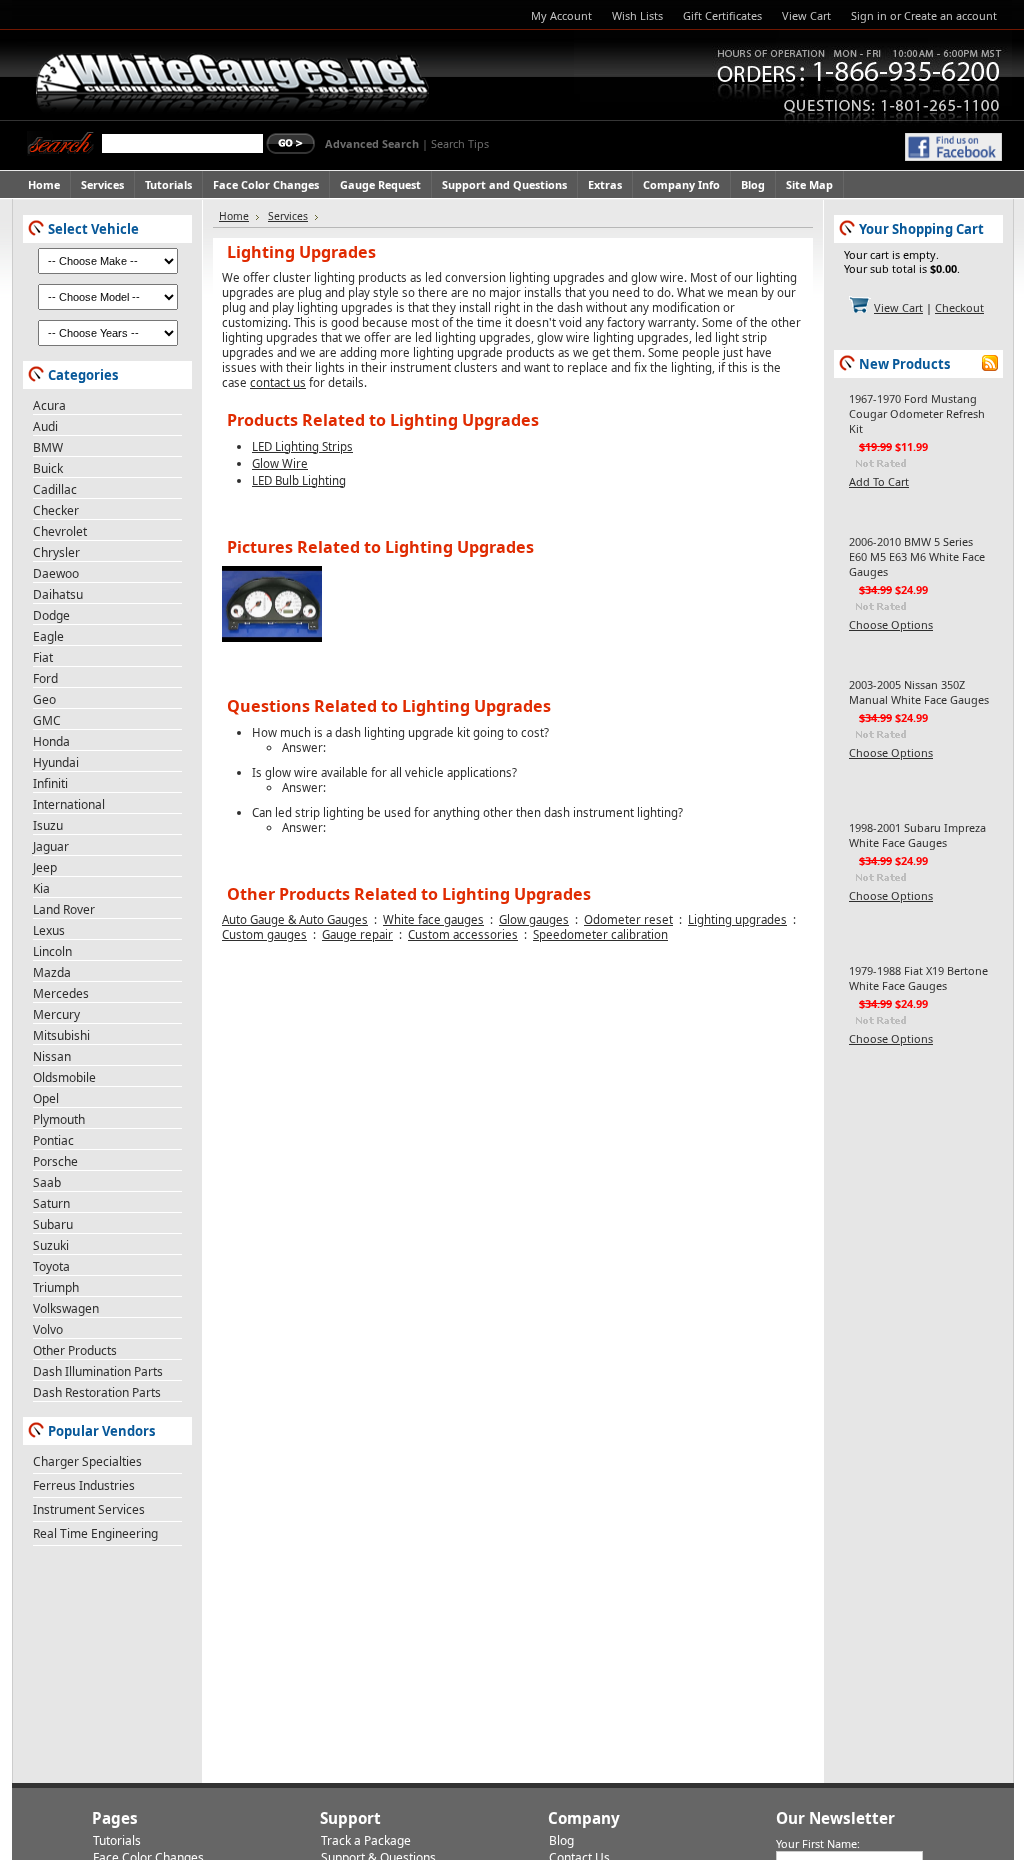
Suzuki (51, 1245)
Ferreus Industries (84, 1485)
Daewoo (56, 573)
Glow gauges (534, 919)
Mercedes (61, 993)
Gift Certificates (722, 15)
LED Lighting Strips (302, 446)
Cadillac (55, 489)
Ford (45, 678)
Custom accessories (463, 934)
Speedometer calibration (600, 934)
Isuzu (48, 825)
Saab (47, 1182)
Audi (45, 426)
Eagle (48, 636)
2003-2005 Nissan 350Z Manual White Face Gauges (919, 692)
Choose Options (891, 624)
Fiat (43, 657)
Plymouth (59, 1119)
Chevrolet (60, 531)
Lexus (49, 930)
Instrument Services (89, 1509)
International (69, 804)
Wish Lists (637, 15)
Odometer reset (628, 919)
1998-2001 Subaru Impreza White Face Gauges (917, 835)
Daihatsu (58, 594)
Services (288, 216)
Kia (41, 888)
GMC (47, 720)
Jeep (45, 867)
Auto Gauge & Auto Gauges (295, 919)
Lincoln (52, 951)
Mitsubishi (61, 1035)
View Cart (806, 15)
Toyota (51, 1266)
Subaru (53, 1224)
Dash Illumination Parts (98, 1371)
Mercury (56, 1014)
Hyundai (56, 762)
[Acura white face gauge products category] (272, 637)
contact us (278, 382)
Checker (56, 510)
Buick (48, 468)
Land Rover (64, 909)
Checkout (959, 307)
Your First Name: (818, 1843)
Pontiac (53, 1140)
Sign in (869, 15)
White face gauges (433, 919)
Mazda (52, 972)
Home (234, 216)
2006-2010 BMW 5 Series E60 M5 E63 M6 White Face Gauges (917, 556)
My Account (561, 15)
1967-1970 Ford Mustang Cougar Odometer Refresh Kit (917, 413)
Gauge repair (357, 934)
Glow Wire (280, 463)
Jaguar (51, 846)
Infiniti (50, 783)
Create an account (950, 15)
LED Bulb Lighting (299, 480)
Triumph (56, 1287)
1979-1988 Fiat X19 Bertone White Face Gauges (918, 978)
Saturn (51, 1203)
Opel (46, 1098)
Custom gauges (264, 934)
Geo (44, 699)
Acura (49, 405)
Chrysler (56, 552)
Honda (51, 741)
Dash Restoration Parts (97, 1392)
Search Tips (460, 143)
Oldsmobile (64, 1077)
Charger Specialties (87, 1461)
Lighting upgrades (737, 919)
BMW (48, 447)
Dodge (51, 615)
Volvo (48, 1329)
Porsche (55, 1161)
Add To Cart (879, 481)
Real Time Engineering (95, 1533)
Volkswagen (66, 1308)
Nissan (52, 1056)
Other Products (75, 1350)
